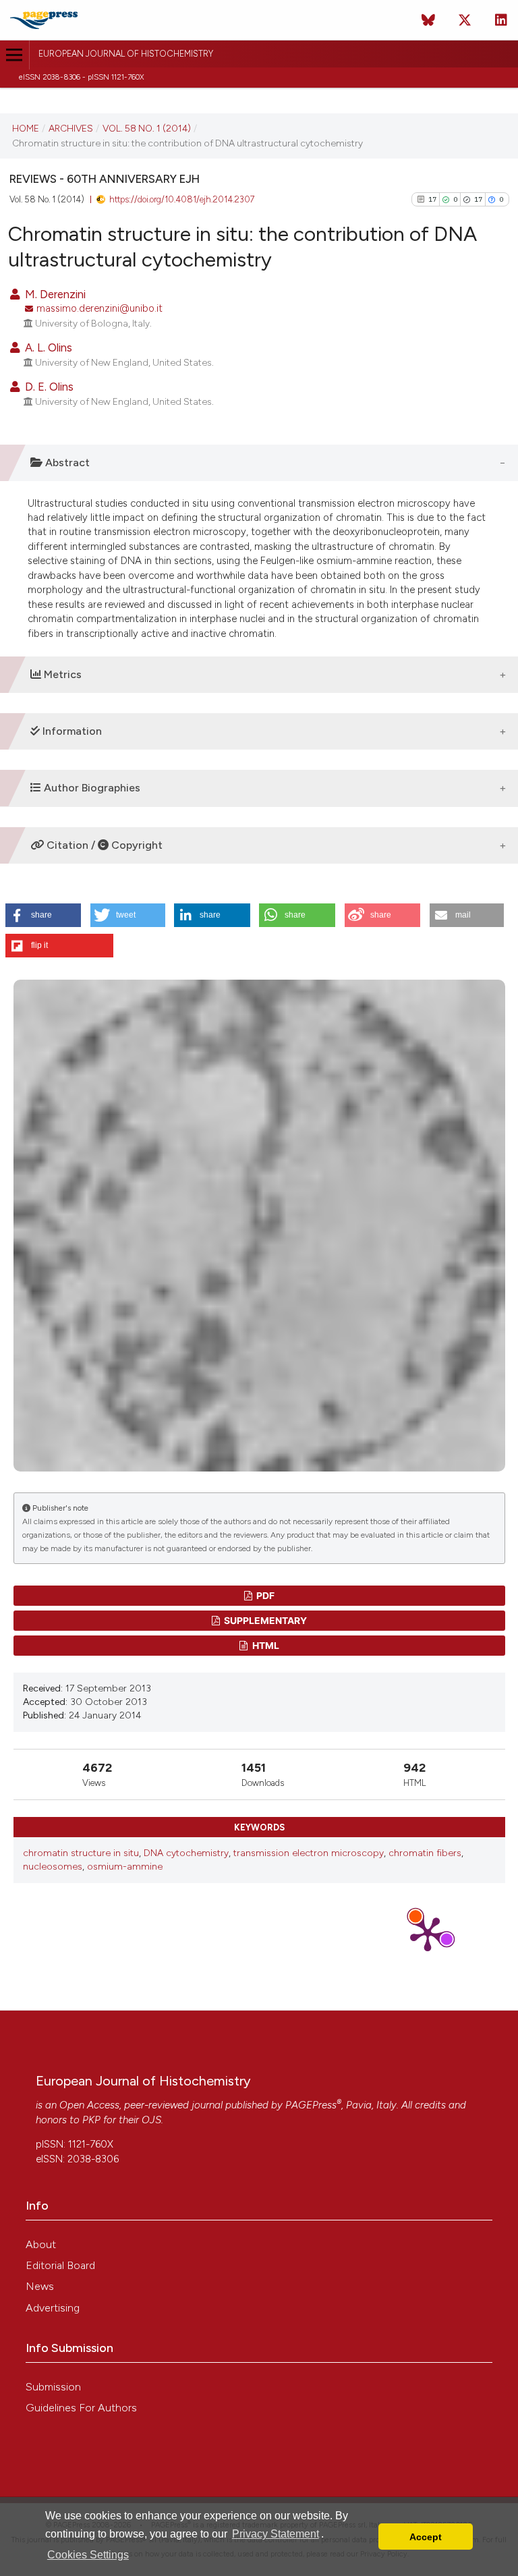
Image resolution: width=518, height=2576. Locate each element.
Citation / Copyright (103, 845)
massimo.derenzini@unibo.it (99, 308)
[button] (44, 915)
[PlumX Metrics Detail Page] (428, 1933)
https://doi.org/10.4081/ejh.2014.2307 (182, 199)
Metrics (61, 674)
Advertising (53, 2308)
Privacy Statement (276, 2534)
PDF (264, 1595)
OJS (151, 2120)
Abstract (66, 463)
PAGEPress (311, 2105)
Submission (53, 2387)
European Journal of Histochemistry (126, 54)
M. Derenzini (54, 294)
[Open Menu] (15, 55)
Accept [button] (426, 2537)
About (41, 2244)
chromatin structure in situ (81, 1853)
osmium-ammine (125, 1867)
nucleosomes (53, 1867)
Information (71, 731)
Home (26, 128)
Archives (71, 128)
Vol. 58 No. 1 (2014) (147, 128)
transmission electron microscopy (309, 1853)
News (40, 2286)
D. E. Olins (48, 387)
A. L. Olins (47, 347)
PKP (91, 2120)
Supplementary (264, 1620)
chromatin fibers (425, 1853)
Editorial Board (60, 2265)
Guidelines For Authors (81, 2408)
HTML (265, 1645)
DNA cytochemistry (186, 1853)
